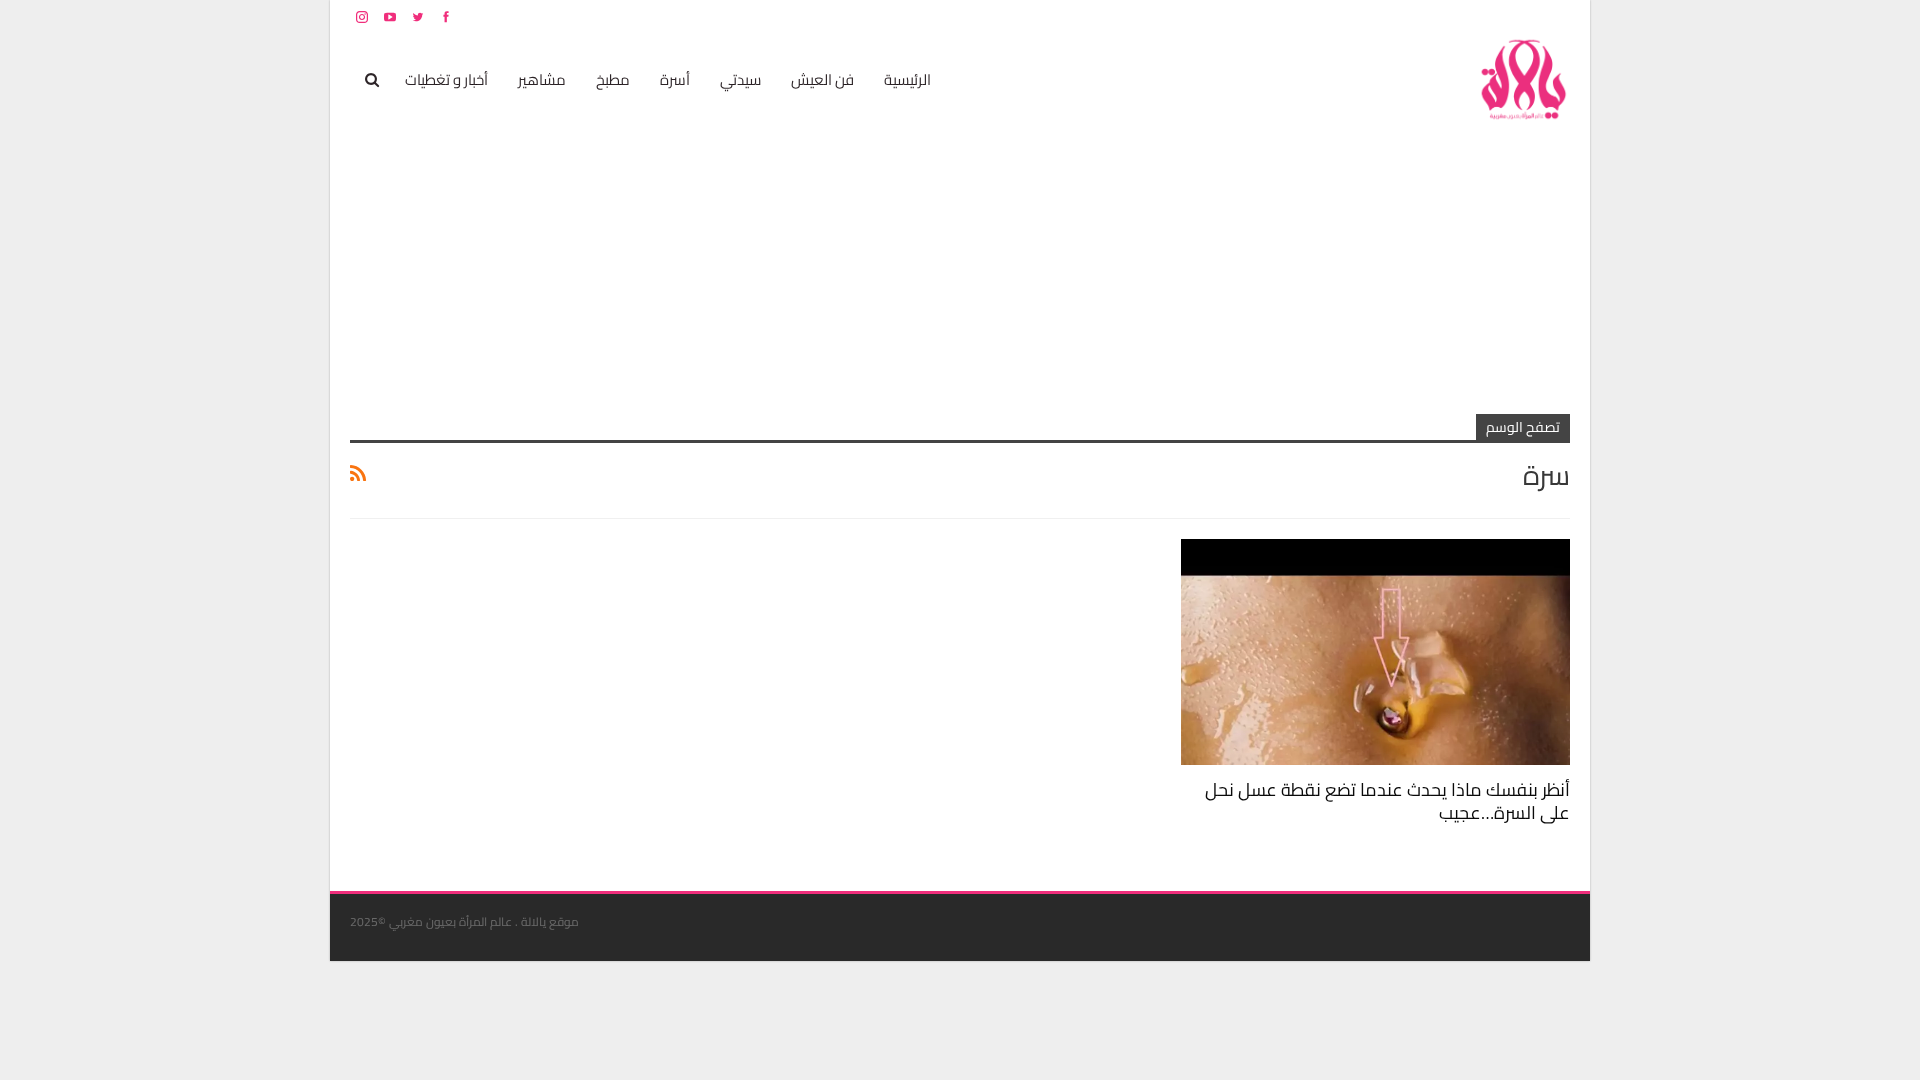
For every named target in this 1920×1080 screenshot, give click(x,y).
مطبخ (613, 79)
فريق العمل (1499, 16)
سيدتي (740, 79)
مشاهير (542, 79)
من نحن (1554, 16)
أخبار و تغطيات (446, 79)
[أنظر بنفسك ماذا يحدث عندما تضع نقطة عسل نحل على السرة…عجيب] (1375, 651)
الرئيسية (907, 79)
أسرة (675, 79)
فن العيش (822, 79)
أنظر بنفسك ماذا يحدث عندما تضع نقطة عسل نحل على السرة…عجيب (1387, 801)
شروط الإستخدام (1378, 16)
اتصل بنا (1442, 16)
